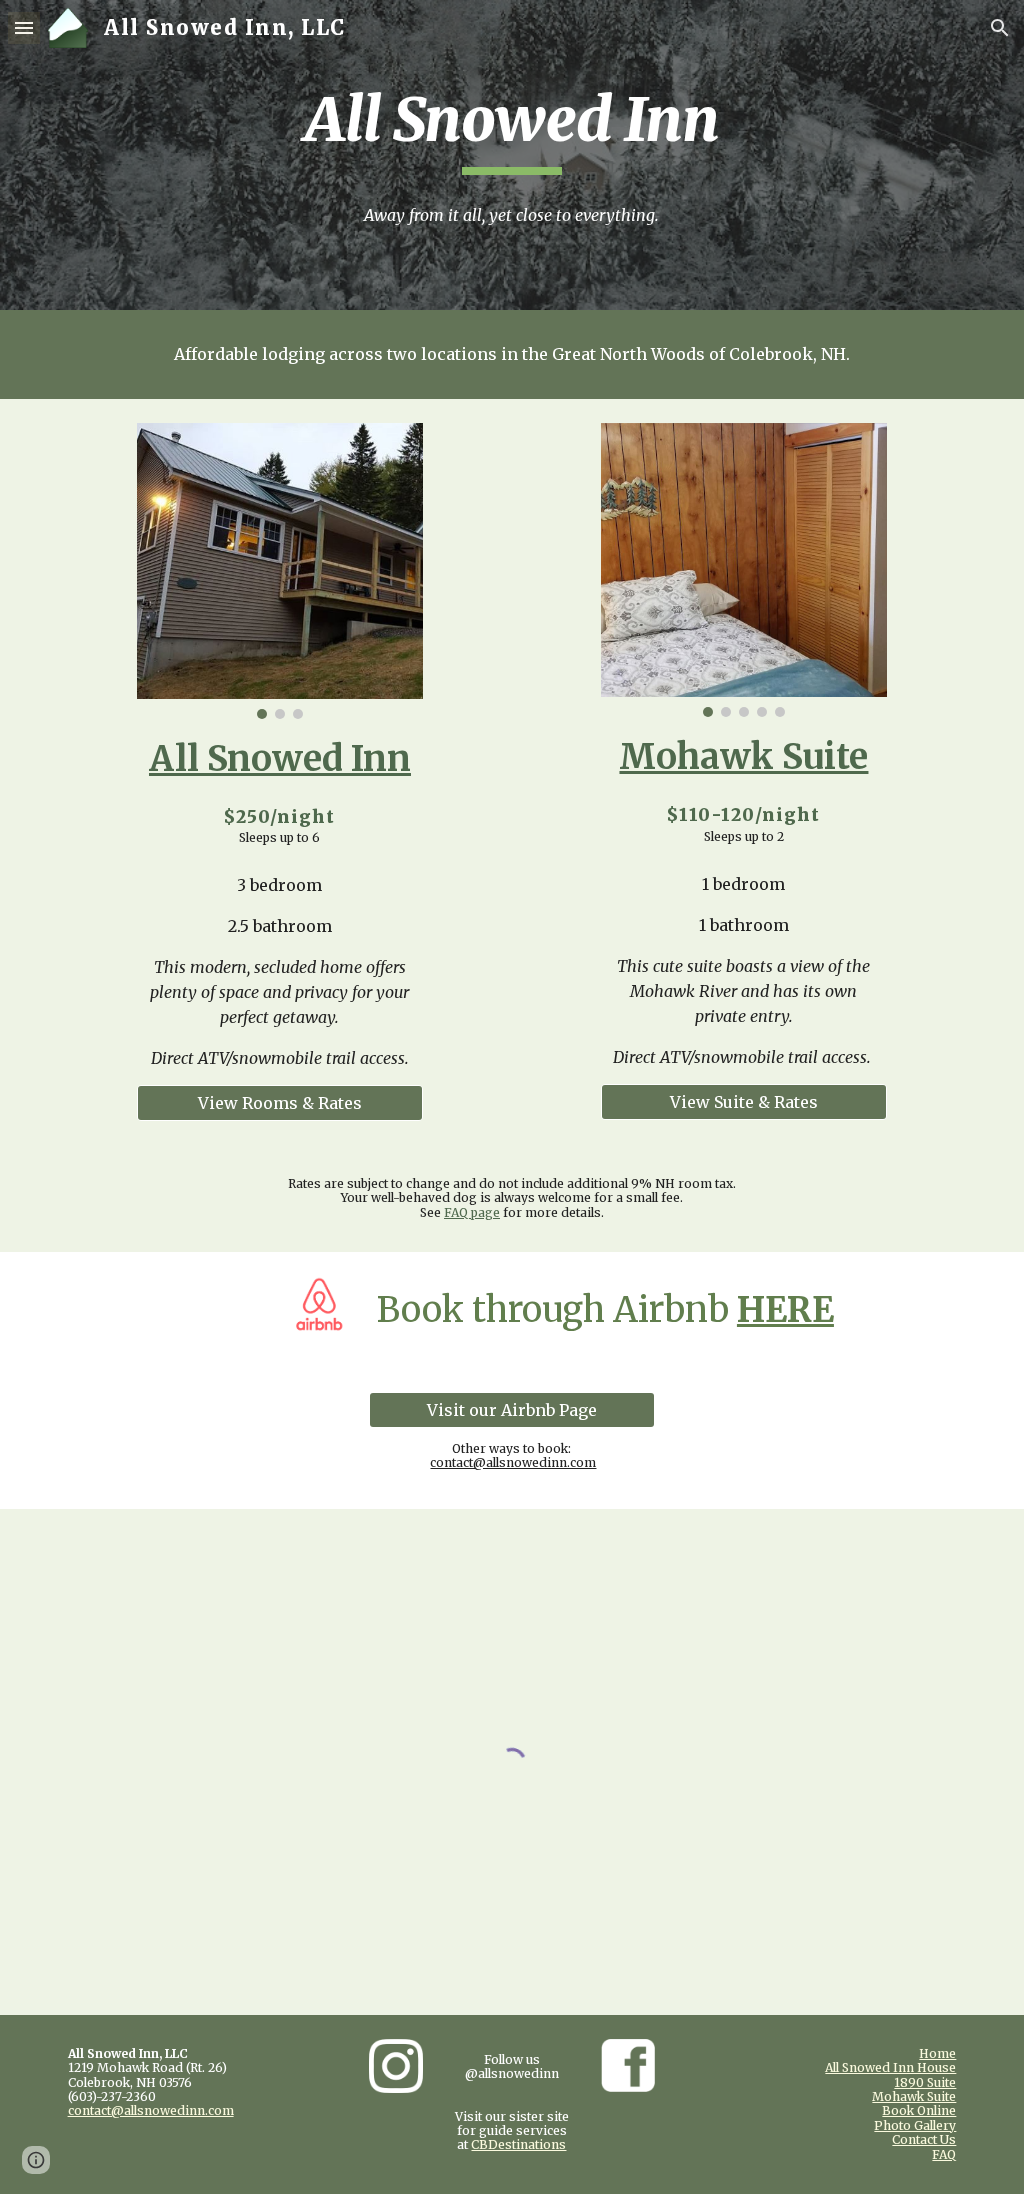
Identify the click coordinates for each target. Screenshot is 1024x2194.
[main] (511, 129)
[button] (24, 27)
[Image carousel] (280, 571)
